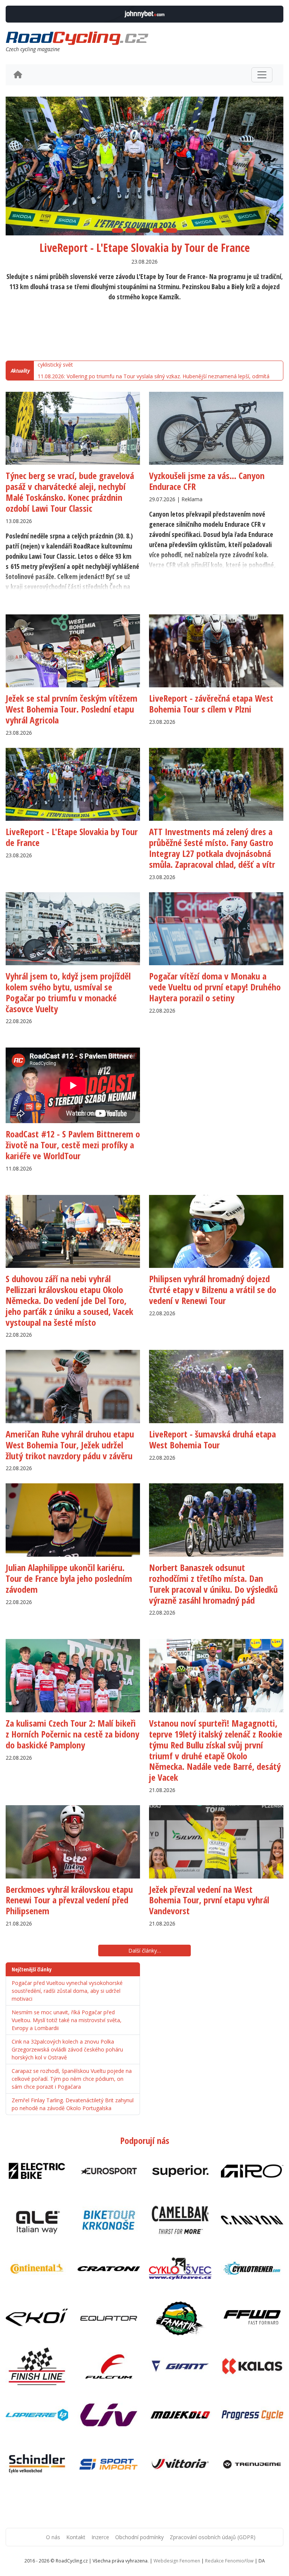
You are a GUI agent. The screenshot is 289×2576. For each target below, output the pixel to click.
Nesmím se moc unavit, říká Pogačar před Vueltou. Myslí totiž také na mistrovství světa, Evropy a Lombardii (67, 2020)
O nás (53, 2537)
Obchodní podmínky (139, 2537)
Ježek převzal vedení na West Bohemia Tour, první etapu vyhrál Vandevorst (209, 1900)
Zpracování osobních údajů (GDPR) (213, 2537)
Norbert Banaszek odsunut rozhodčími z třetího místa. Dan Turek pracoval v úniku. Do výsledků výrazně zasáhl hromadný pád (213, 1584)
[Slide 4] (158, 230)
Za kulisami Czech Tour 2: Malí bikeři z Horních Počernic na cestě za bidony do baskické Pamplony (72, 1734)
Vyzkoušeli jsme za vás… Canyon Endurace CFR (207, 481)
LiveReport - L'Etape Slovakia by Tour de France (145, 248)
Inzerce (100, 2537)
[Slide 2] (131, 230)
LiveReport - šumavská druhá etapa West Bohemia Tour (212, 1439)
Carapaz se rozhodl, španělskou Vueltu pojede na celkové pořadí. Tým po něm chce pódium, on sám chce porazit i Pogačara (72, 2079)
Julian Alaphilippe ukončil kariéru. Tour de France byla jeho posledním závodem (69, 1578)
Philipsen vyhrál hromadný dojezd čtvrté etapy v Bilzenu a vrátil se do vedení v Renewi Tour (213, 1290)
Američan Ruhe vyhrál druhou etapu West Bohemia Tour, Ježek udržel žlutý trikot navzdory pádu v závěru (70, 1445)
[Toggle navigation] (262, 75)
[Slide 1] (117, 230)
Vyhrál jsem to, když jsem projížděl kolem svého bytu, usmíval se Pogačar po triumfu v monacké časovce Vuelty (68, 992)
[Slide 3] (144, 230)
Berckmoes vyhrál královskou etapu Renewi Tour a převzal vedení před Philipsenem (69, 1900)
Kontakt (76, 2537)
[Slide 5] (172, 230)
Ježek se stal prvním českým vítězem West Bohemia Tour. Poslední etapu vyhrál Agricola (71, 709)
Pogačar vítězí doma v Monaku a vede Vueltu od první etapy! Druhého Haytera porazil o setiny (215, 987)
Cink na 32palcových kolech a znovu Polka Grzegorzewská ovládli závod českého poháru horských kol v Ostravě (67, 2049)
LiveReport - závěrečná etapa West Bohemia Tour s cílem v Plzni (211, 704)
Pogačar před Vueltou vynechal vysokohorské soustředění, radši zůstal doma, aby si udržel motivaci (67, 1991)
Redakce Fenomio (229, 2561)
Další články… (145, 1951)
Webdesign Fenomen (177, 2561)
